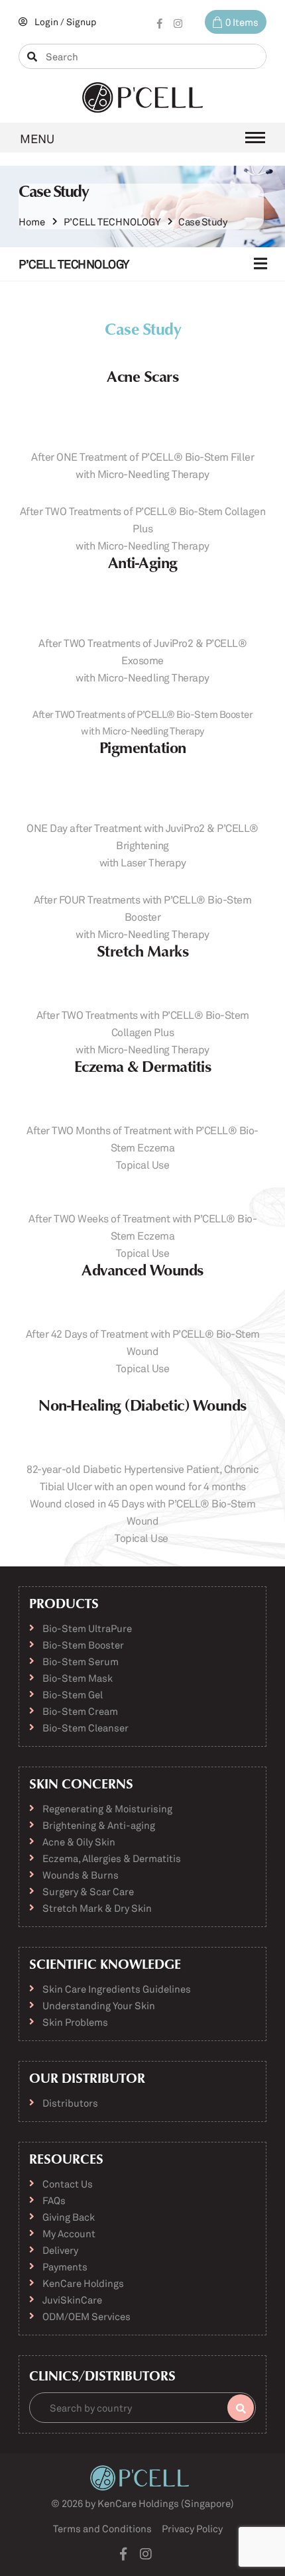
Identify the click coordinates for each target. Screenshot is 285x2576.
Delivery (60, 2250)
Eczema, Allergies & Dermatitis (112, 1858)
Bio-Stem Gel (73, 1694)
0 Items (242, 22)
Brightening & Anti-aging (99, 1825)
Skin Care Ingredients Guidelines (117, 1989)
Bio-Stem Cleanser (85, 1727)
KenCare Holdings (83, 2283)
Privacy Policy (192, 2528)
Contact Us (68, 2184)
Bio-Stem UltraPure (87, 1628)
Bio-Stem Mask (78, 1678)
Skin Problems (75, 2022)
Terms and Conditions (102, 2528)
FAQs (54, 2200)
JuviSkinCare (72, 2300)
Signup (81, 22)
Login (46, 22)
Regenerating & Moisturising (107, 1808)
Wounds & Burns (81, 1875)
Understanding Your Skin (99, 2005)
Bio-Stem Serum (81, 1661)
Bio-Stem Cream (80, 1711)
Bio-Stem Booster (83, 1645)
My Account (69, 2233)
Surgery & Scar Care (88, 1891)
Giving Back (69, 2217)
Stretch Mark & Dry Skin (97, 1908)
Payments (65, 2266)
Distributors (70, 2103)
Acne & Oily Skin (79, 1842)
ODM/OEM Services (86, 2316)
